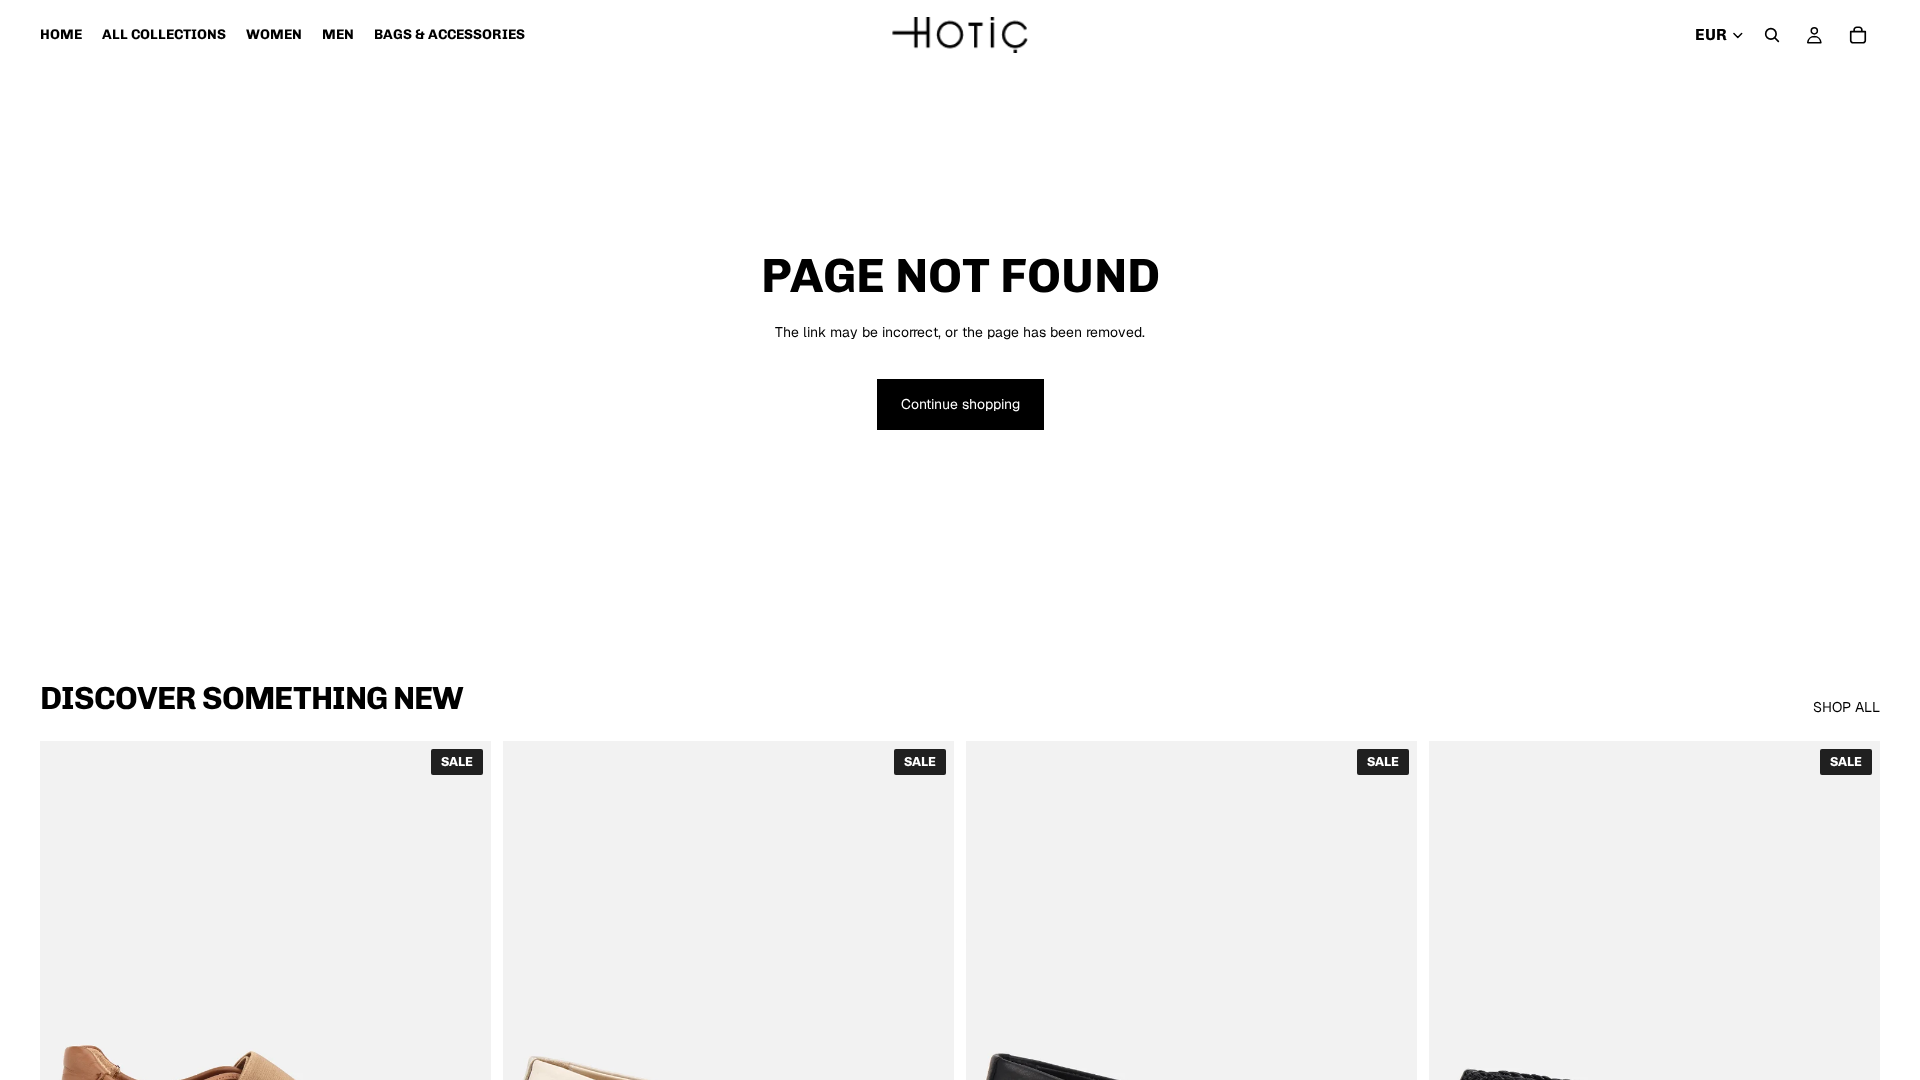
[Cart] (1858, 35)
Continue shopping (960, 404)
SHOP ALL (1846, 707)
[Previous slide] (70, 1023)
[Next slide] (461, 1023)
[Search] (1772, 35)
